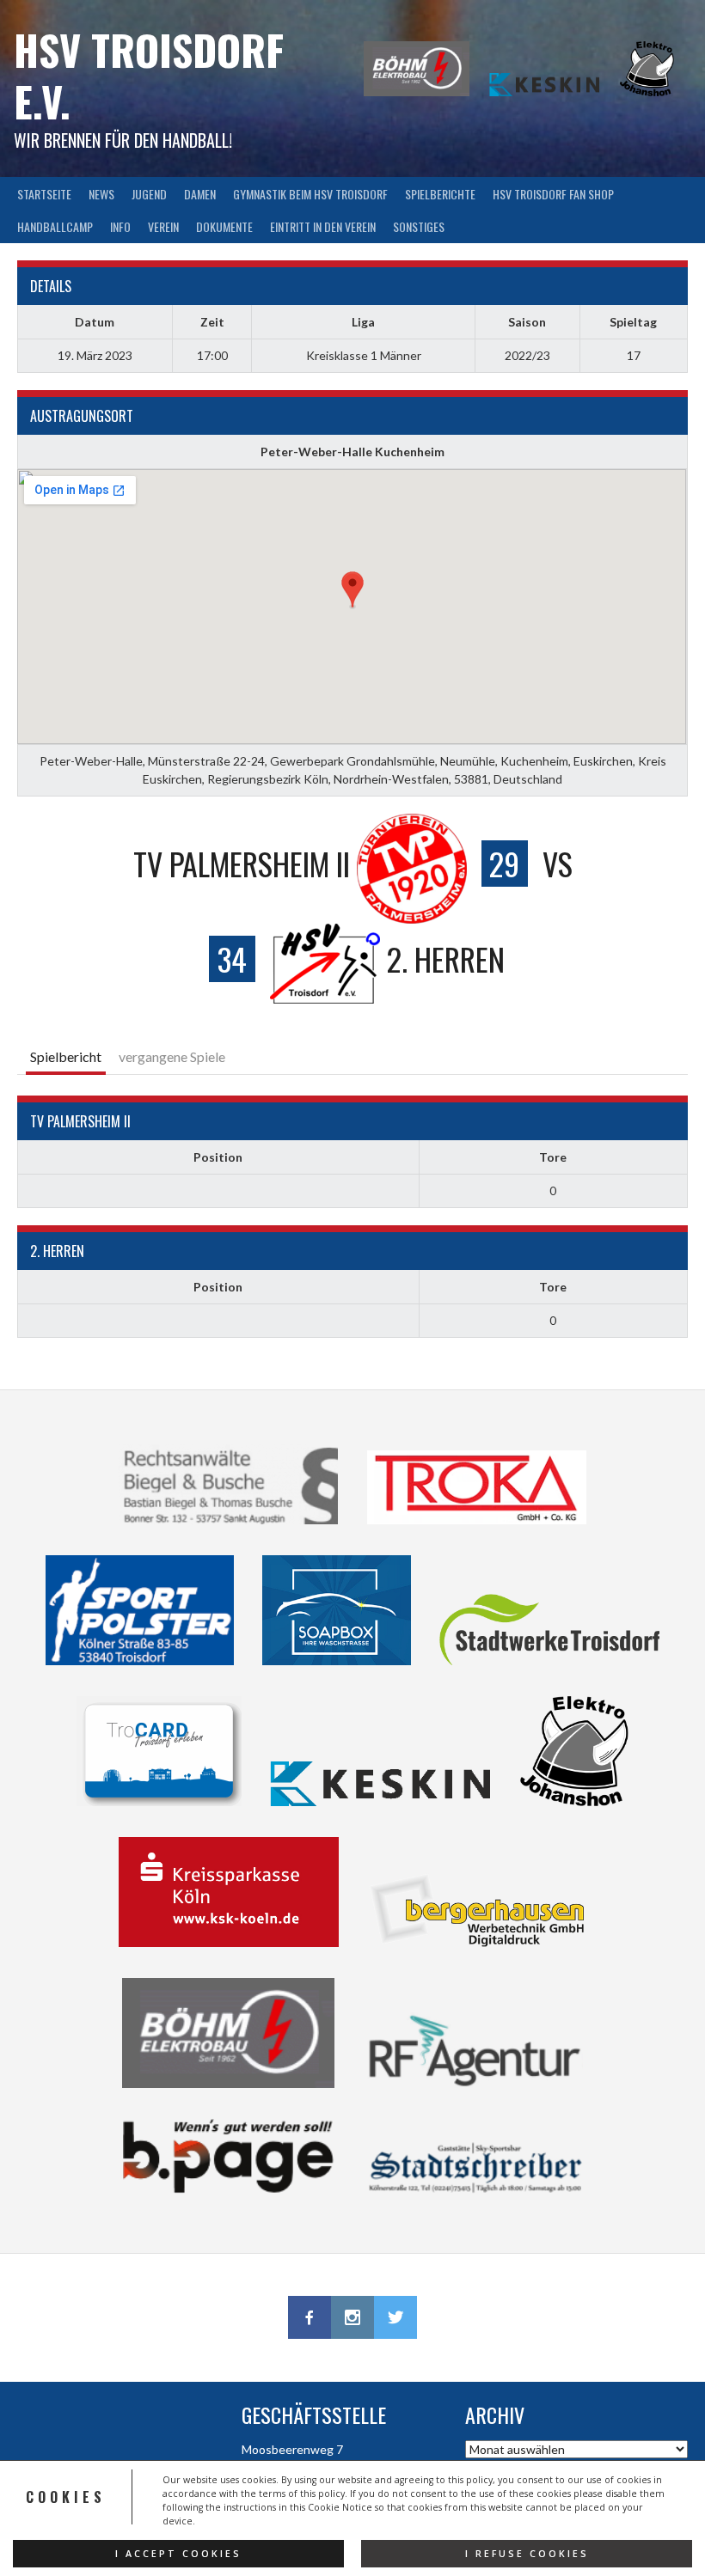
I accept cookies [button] (178, 2554)
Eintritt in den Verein (323, 226)
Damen (200, 194)
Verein (163, 226)
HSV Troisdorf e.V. (149, 75)
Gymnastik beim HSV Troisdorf (310, 194)
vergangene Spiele (172, 1056)
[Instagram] (352, 2317)
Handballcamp (55, 226)
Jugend (149, 194)
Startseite (44, 194)
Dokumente (224, 226)
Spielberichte (440, 194)
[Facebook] (310, 2317)
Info (120, 226)
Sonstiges (419, 226)
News (101, 194)
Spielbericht (66, 1056)
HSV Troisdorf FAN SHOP (553, 194)
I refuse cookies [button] (527, 2554)
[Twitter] (395, 2317)
